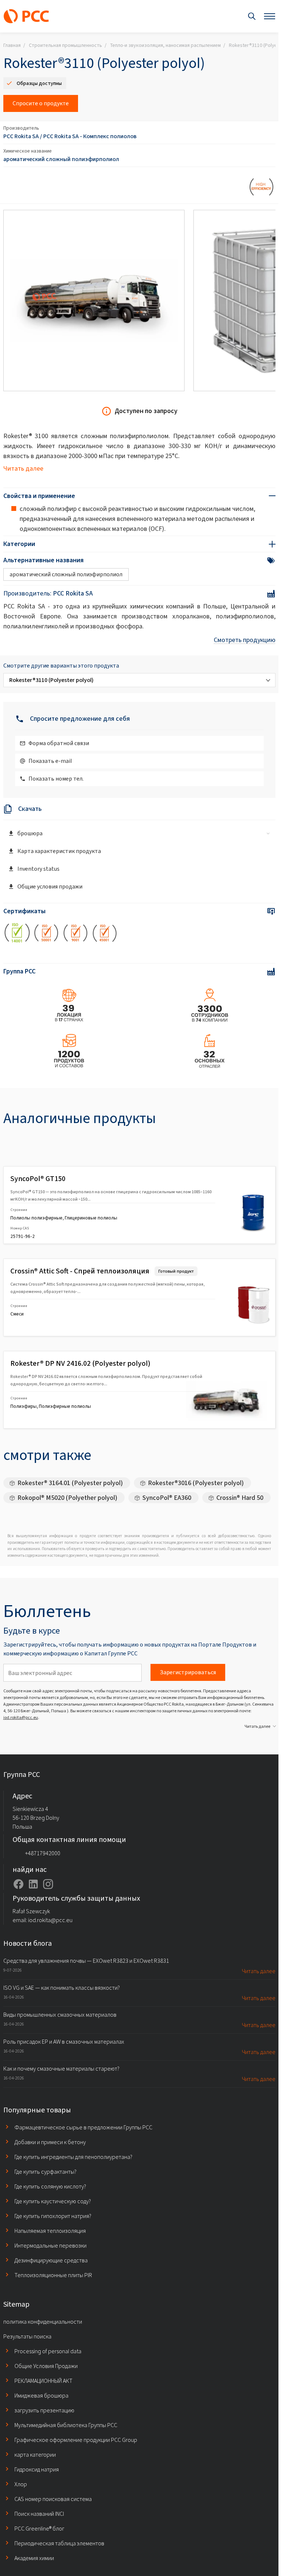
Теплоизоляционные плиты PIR (53, 2275)
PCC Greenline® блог (39, 2529)
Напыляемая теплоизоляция (50, 2231)
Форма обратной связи (59, 743)
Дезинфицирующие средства (51, 2260)
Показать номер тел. (56, 779)
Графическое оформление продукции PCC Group (76, 2440)
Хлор (21, 2484)
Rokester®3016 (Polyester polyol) (196, 1483)
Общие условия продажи (50, 886)
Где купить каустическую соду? (53, 2201)
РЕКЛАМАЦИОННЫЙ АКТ (43, 2381)
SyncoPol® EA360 (167, 1498)
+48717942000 (43, 1853)
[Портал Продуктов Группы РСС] (26, 16)
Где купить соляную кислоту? (50, 2186)
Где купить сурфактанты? (45, 2172)
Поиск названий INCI (39, 2514)
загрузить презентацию (44, 2410)
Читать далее (23, 468)
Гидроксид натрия (37, 2469)
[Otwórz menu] (270, 16)
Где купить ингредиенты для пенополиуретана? (73, 2157)
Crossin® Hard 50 (240, 1498)
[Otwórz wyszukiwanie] (252, 16)
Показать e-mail (50, 761)
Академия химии (34, 2558)
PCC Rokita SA (21, 136)
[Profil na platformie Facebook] (18, 1884)
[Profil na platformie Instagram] (48, 1884)
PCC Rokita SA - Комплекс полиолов (90, 136)
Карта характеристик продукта (59, 851)
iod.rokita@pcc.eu (21, 1717)
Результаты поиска (27, 2336)
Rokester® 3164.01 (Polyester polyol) (70, 1483)
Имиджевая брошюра (41, 2396)
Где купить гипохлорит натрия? (53, 2216)
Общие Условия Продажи (46, 2366)
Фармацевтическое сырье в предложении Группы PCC (83, 2127)
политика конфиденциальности (43, 2322)
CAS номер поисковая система (53, 2499)
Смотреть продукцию (245, 640)
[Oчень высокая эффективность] (262, 188)
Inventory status (38, 869)
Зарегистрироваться (188, 1672)
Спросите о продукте (41, 103)
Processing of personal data (48, 2351)
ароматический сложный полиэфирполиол (61, 159)
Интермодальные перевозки (50, 2246)
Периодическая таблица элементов (59, 2543)
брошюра (30, 833)
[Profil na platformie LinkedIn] (33, 1884)
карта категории (35, 2455)
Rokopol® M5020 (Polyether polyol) (67, 1498)
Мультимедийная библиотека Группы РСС (66, 2425)
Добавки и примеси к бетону (50, 2142)
